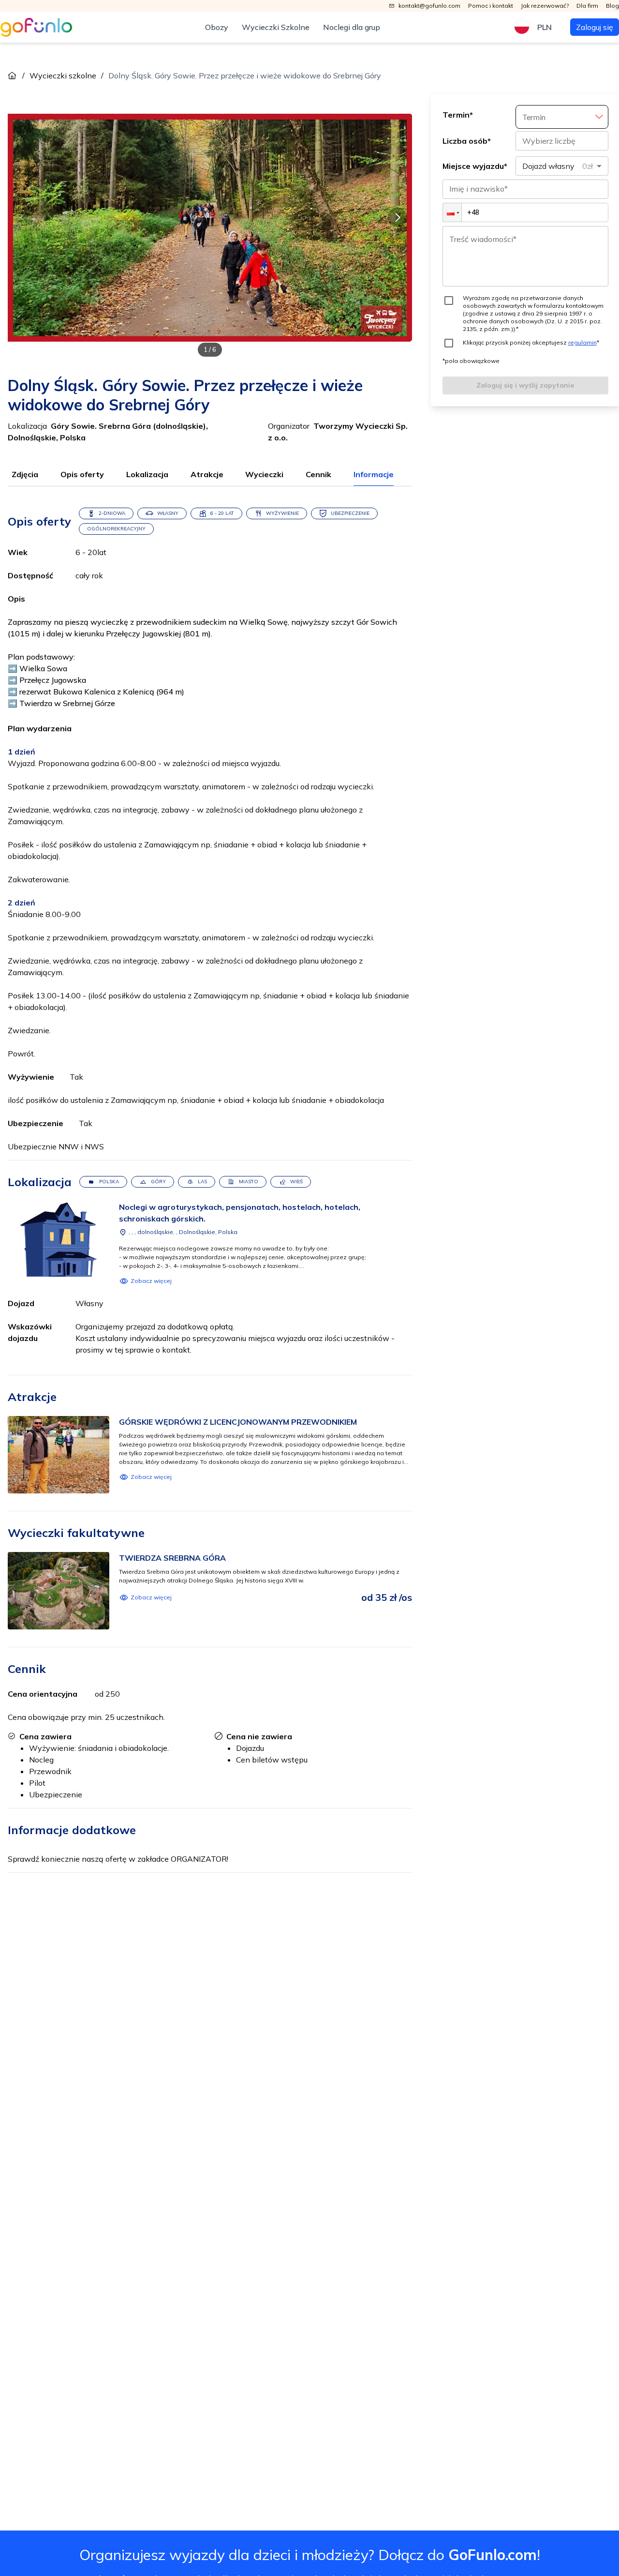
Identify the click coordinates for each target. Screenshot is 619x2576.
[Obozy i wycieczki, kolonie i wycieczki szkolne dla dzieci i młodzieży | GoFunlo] (36, 27)
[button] (452, 212)
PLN (545, 27)
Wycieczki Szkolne (276, 27)
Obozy (217, 27)
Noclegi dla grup (352, 27)
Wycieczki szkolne (63, 75)
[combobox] (562, 166)
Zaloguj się (595, 27)
